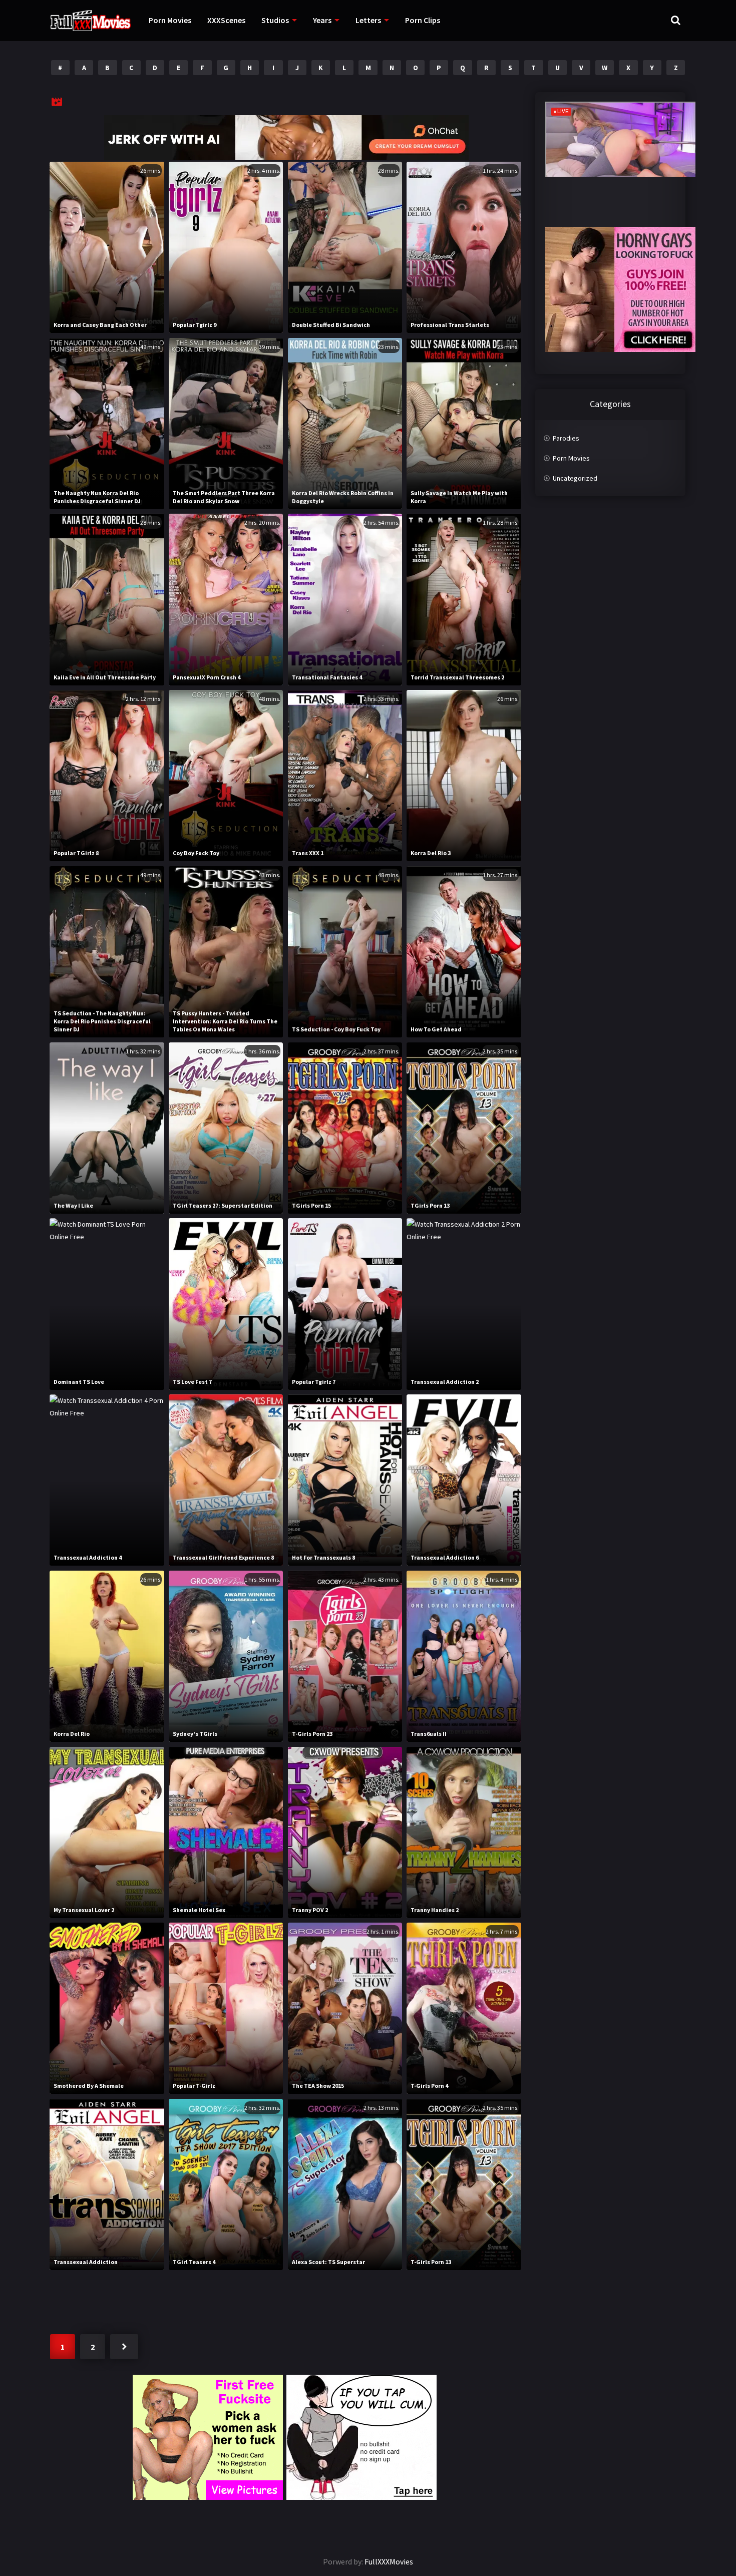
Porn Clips (423, 20)
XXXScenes (226, 20)
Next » (124, 2347)
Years (322, 20)
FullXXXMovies (389, 2561)
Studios (275, 20)
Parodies (566, 438)
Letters (368, 20)
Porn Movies (170, 20)
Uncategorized (575, 478)
